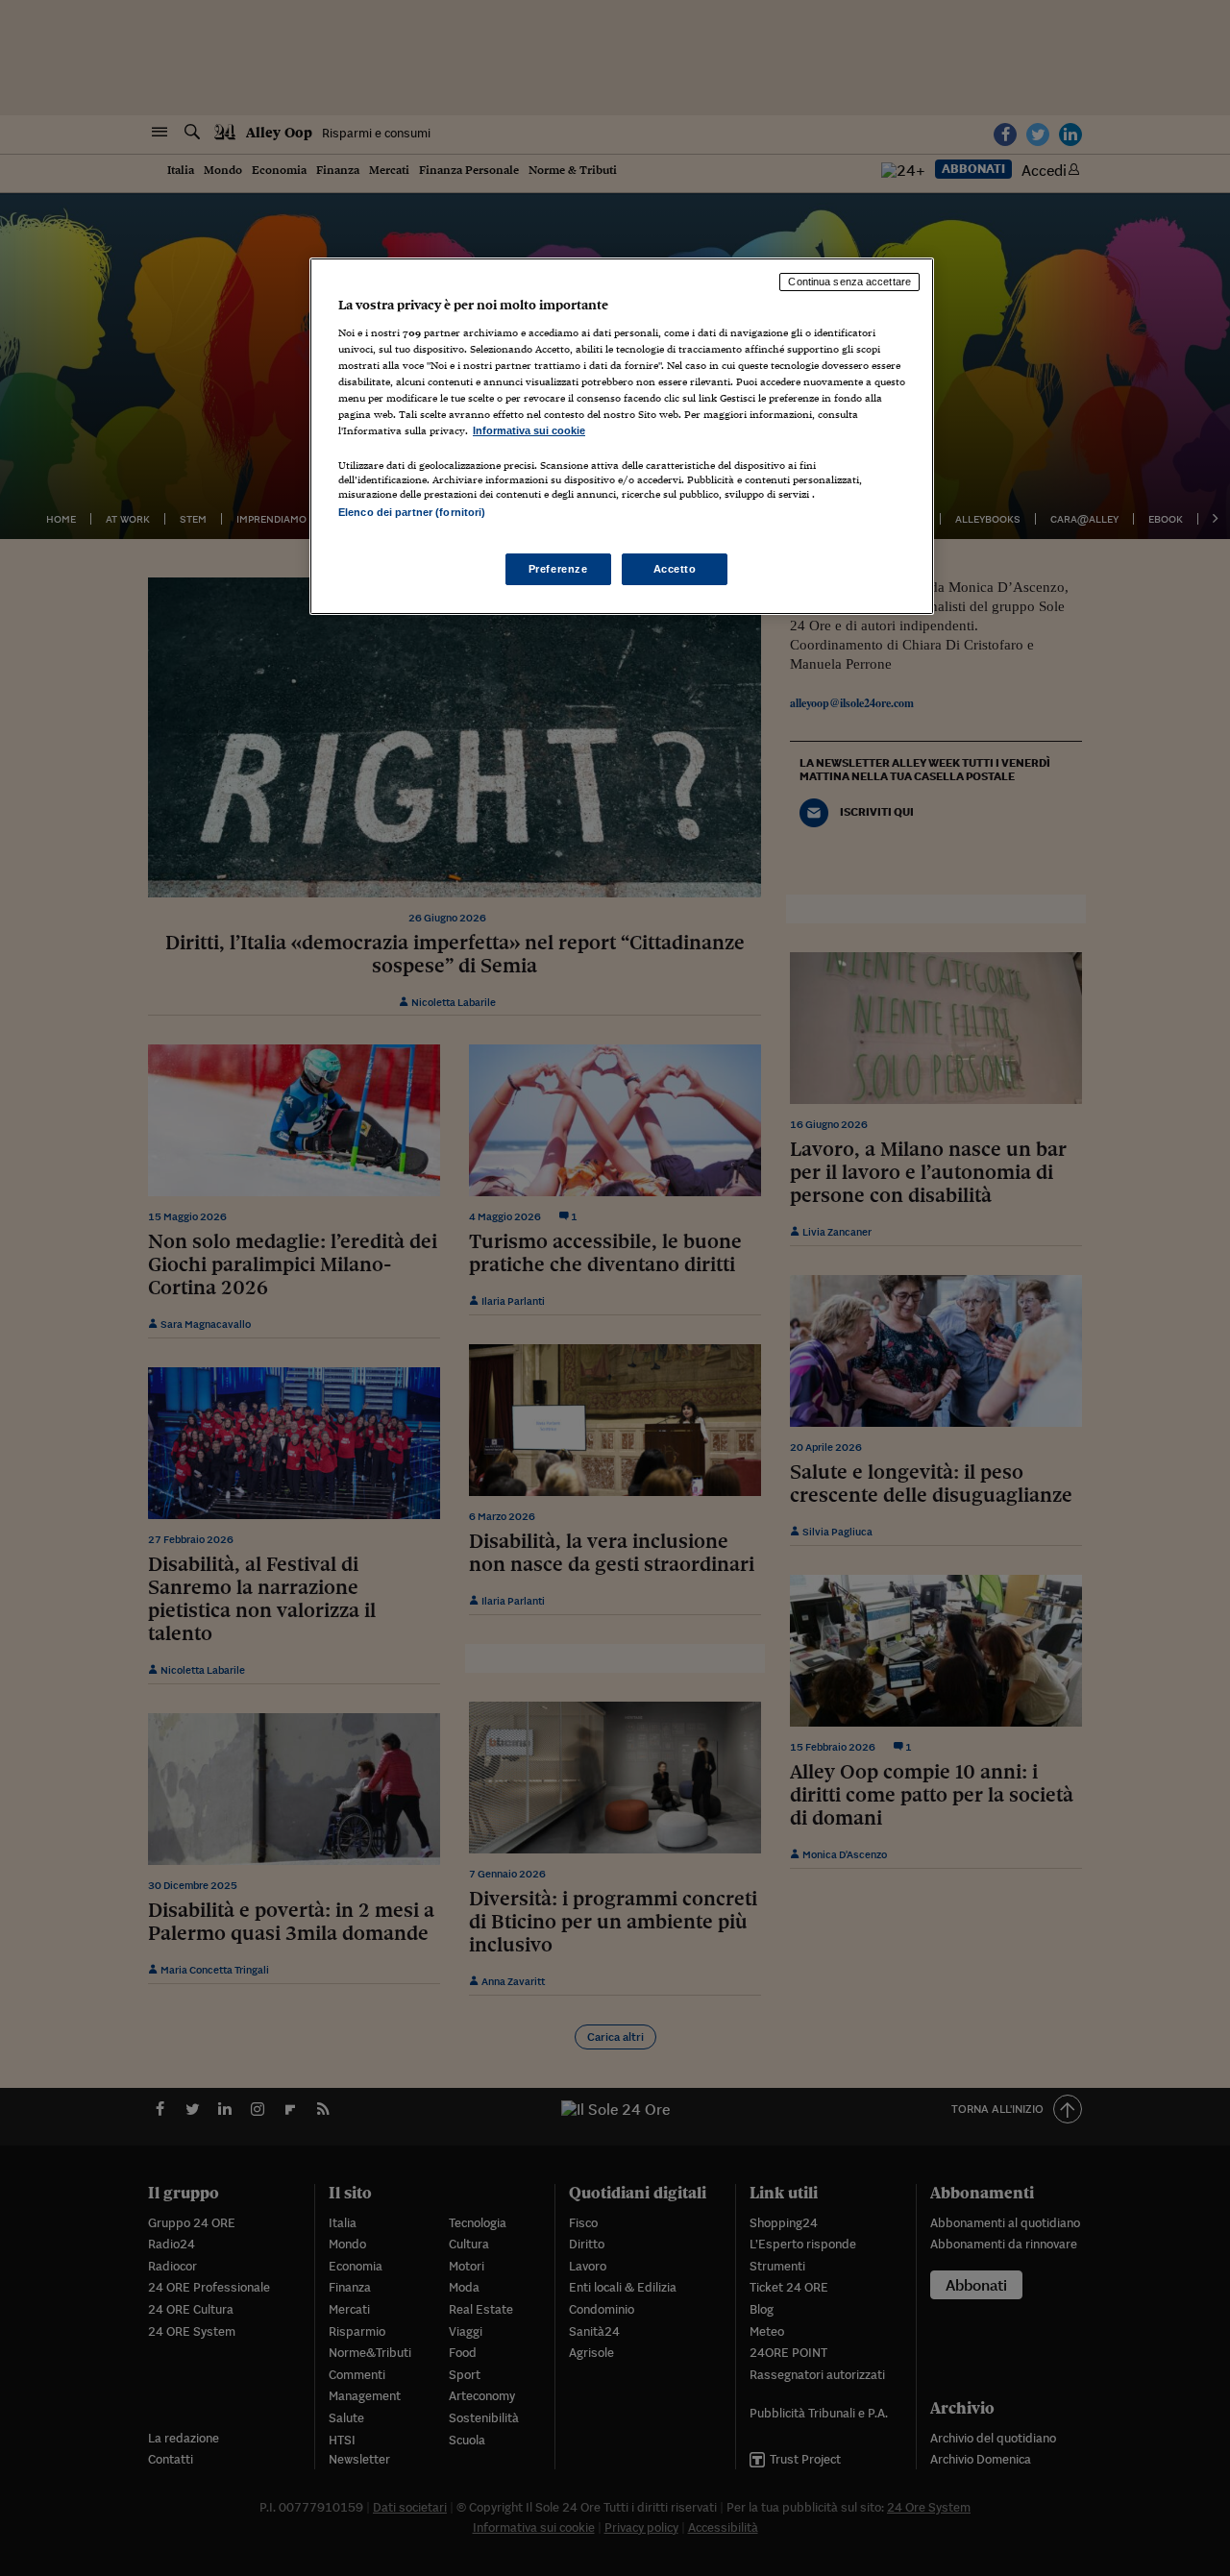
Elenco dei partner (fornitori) (412, 512)
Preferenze (558, 569)
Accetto (675, 569)
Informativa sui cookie (529, 430)
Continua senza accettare (849, 282)
